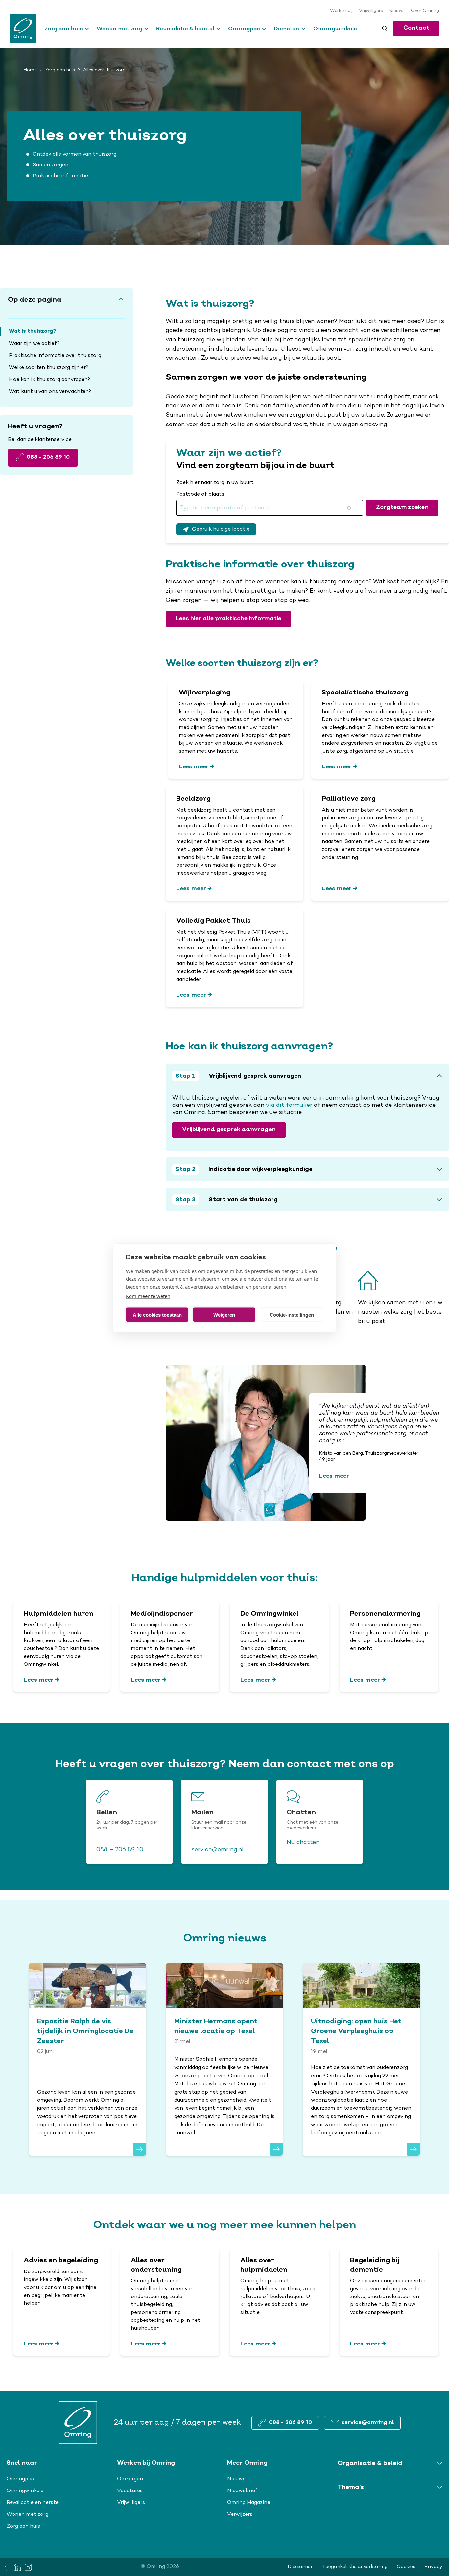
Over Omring (425, 11)
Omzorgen (130, 2479)
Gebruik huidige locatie (221, 529)
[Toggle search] (385, 28)
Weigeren (224, 1314)
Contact (416, 28)
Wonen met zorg (119, 28)
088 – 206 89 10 (120, 1850)
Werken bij (341, 11)
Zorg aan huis (64, 28)
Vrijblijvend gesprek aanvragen (229, 1130)
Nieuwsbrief (242, 2491)
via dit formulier (289, 1106)
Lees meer (194, 767)
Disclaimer (300, 2567)
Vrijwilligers (371, 11)
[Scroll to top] (121, 300)
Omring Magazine (249, 2503)
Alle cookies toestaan (157, 1314)
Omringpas (244, 28)
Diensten (287, 28)
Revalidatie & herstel (185, 28)
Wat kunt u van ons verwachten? (50, 392)
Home (30, 70)
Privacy (434, 2567)
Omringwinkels (335, 28)
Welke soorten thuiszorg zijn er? (49, 368)
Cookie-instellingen (292, 1314)
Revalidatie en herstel (33, 2503)
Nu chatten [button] (303, 1843)
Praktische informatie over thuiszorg (55, 356)
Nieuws (397, 11)
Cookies (406, 2567)
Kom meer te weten (148, 1296)
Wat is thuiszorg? (32, 331)
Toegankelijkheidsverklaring (355, 2567)
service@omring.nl (217, 1850)
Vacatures (130, 2491)
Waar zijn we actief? (34, 344)
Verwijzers (240, 2515)
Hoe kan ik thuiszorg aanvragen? (49, 380)
